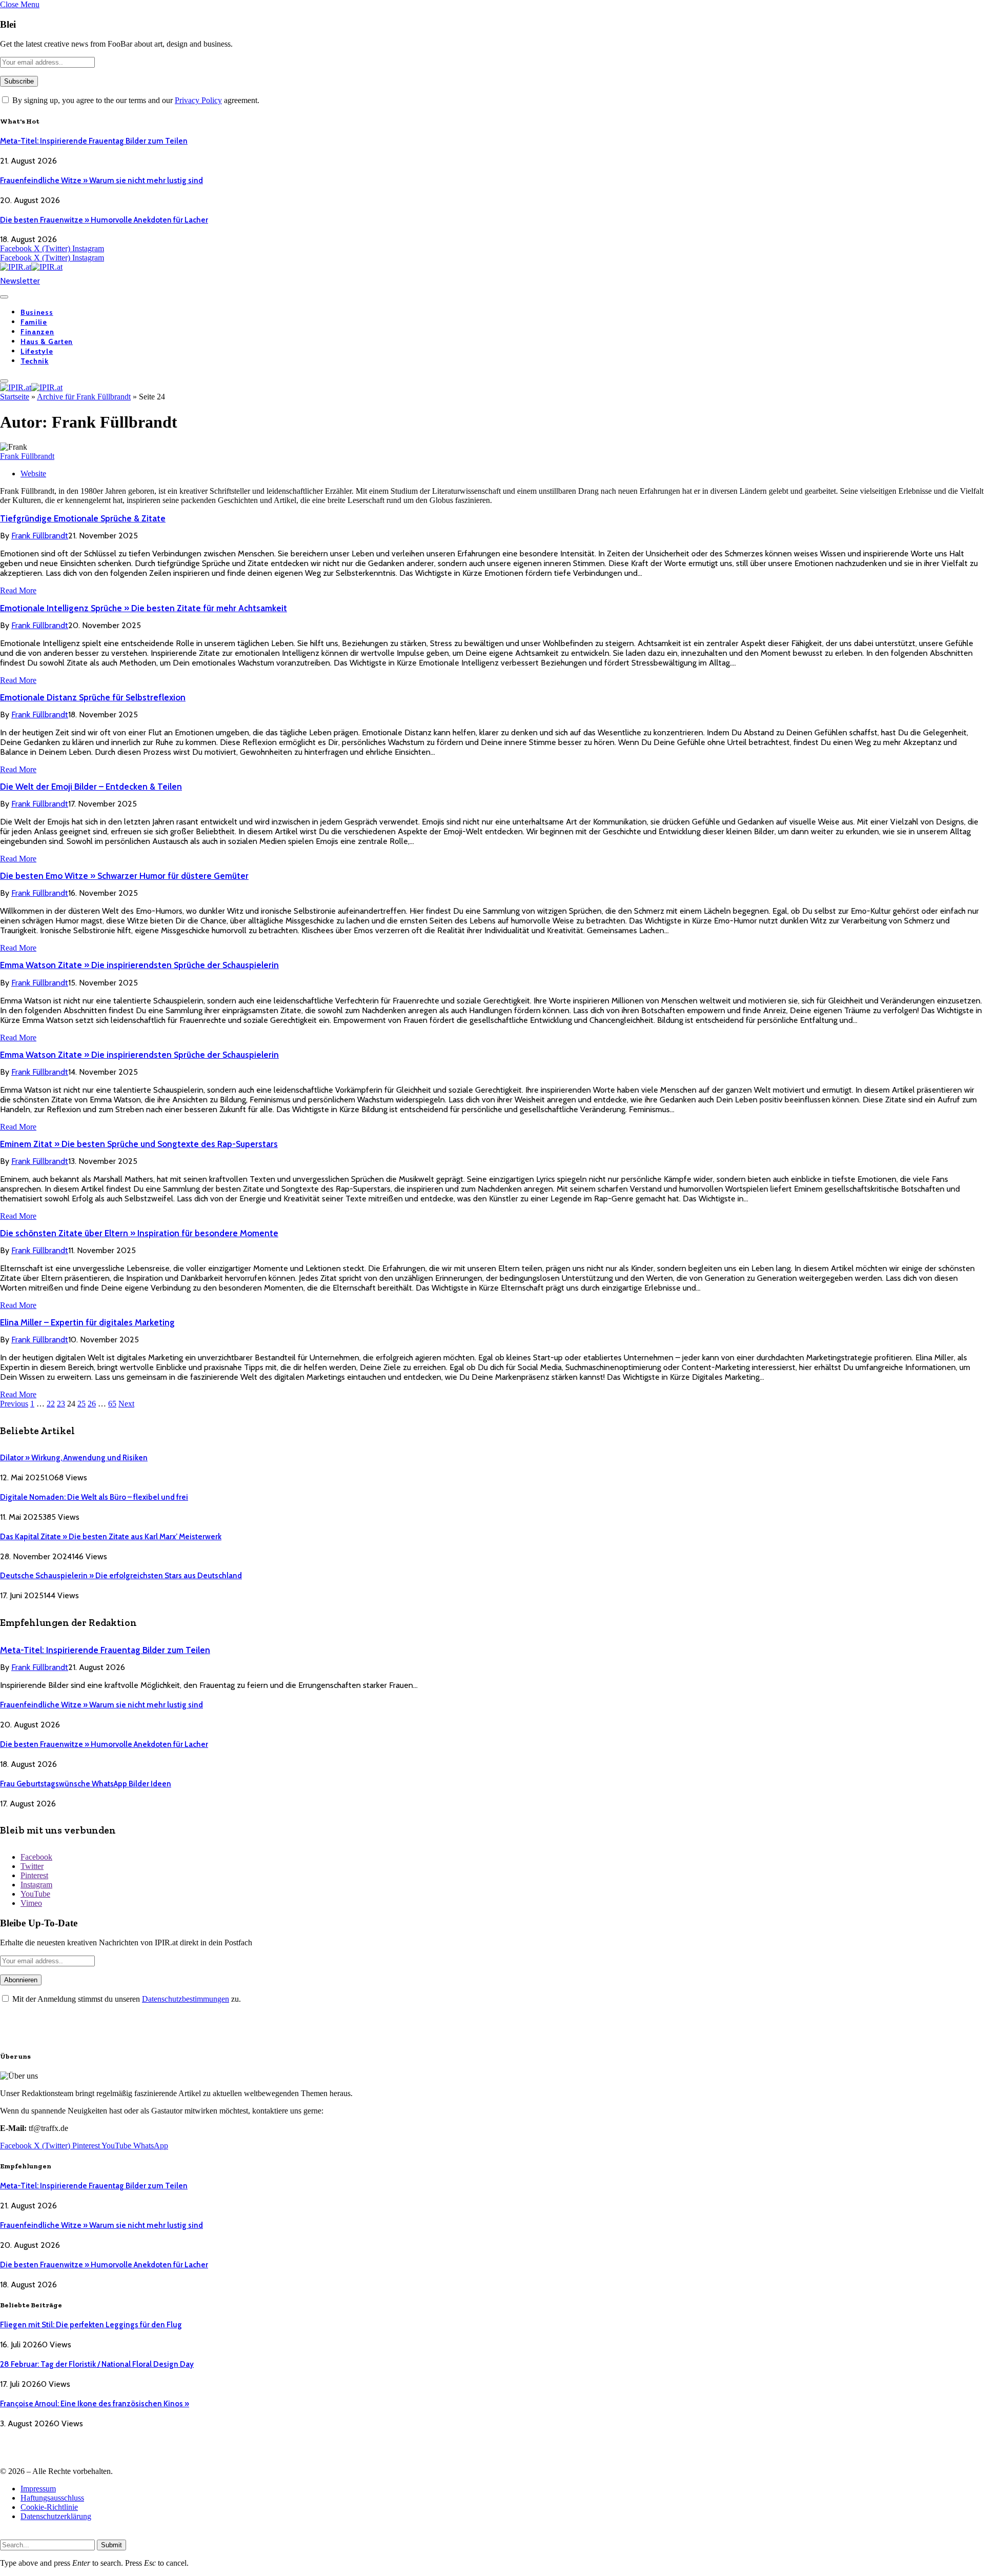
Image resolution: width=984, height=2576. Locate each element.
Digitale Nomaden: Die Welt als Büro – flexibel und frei (94, 1497)
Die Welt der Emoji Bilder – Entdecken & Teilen (91, 787)
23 (61, 1404)
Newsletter (20, 281)
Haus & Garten (47, 341)
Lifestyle (37, 351)
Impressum (38, 2489)
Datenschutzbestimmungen (186, 1999)
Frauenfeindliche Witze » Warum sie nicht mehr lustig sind (101, 180)
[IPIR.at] (31, 267)
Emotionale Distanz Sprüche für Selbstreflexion (93, 697)
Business (37, 312)
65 (112, 1404)
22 (51, 1404)
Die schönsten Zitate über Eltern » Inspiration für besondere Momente (139, 1233)
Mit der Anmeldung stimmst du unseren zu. (126, 1999)
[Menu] (4, 297)
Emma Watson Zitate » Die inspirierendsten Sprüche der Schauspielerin (139, 965)
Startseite (15, 397)
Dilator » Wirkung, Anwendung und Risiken (74, 1458)
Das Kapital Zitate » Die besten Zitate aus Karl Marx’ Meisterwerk (111, 1537)
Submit (111, 2545)
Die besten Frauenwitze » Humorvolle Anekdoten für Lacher (104, 220)
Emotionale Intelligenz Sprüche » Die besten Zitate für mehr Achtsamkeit (143, 608)
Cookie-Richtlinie (49, 2507)
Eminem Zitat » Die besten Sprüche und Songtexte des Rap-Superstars (139, 1144)
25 (81, 1404)
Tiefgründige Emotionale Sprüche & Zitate (83, 518)
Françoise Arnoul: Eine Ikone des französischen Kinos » (95, 2404)
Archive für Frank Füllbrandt (84, 397)
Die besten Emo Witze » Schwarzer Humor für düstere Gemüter (124, 876)
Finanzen (37, 332)
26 (92, 1404)
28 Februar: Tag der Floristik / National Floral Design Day (97, 2364)
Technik (35, 361)
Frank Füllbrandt (27, 456)
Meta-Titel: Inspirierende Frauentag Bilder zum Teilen (94, 141)
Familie (34, 322)
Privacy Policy (198, 100)
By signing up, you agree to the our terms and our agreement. (135, 100)
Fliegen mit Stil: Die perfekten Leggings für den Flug (91, 2325)
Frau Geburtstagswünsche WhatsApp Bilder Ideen (86, 1784)
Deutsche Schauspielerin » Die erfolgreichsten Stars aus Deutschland (121, 1576)
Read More (18, 590)
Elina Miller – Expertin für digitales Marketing (87, 1322)
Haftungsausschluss (52, 2498)
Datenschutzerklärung (56, 2516)
